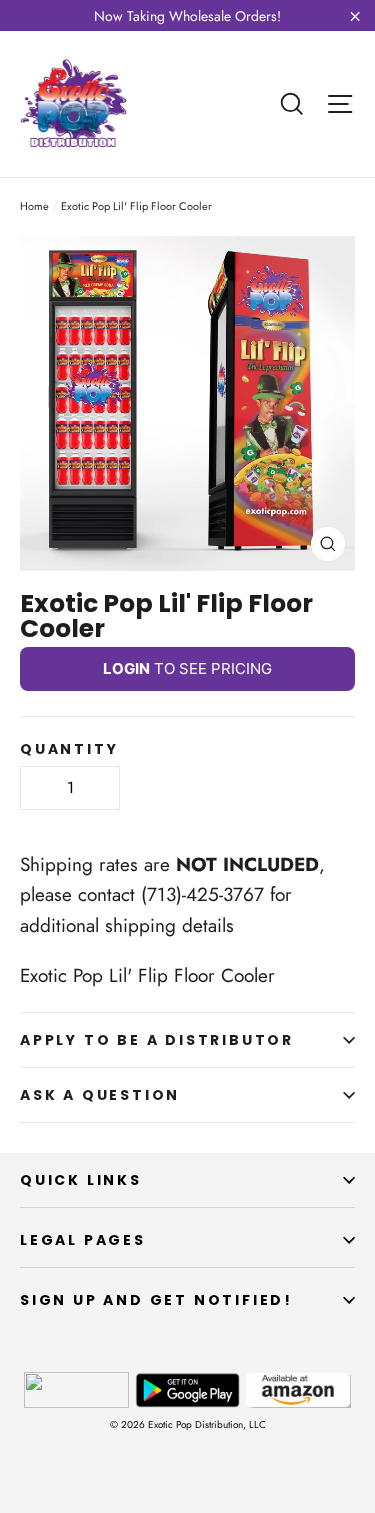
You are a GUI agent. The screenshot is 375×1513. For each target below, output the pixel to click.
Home (34, 206)
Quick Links (81, 1180)
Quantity (69, 749)
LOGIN (126, 668)
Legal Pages (83, 1240)
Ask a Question (100, 1095)
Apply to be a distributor (157, 1040)
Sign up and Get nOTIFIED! (156, 1300)
